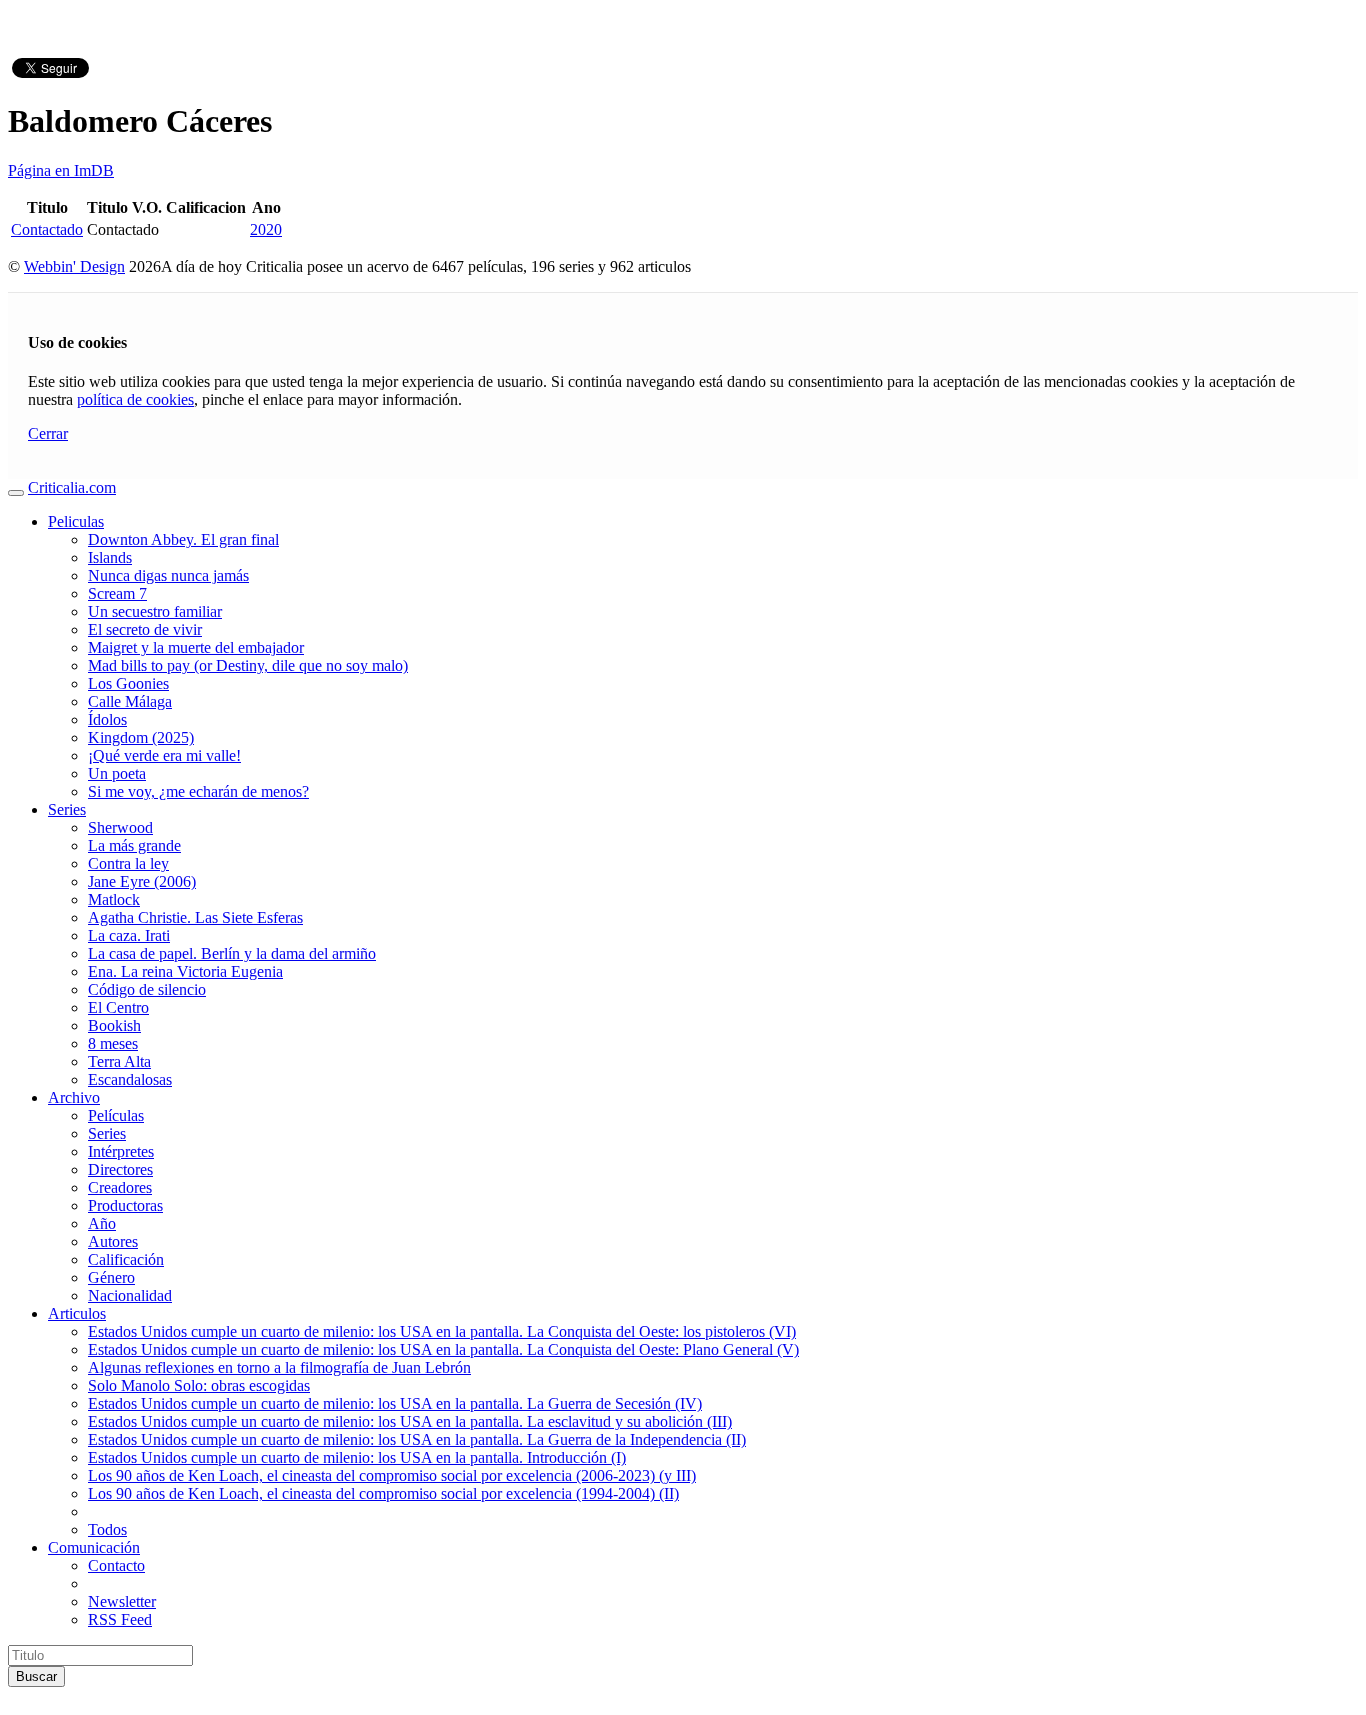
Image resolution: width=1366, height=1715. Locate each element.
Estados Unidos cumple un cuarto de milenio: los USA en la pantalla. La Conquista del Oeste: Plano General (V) (443, 1349)
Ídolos (107, 719)
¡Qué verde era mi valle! (164, 755)
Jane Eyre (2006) (142, 881)
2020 (266, 229)
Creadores (120, 1187)
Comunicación (94, 1547)
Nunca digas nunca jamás (168, 575)
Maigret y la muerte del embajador (196, 647)
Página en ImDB (61, 170)
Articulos (77, 1313)
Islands (110, 557)
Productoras (125, 1205)
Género (111, 1277)
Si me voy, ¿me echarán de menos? (198, 791)
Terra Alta (119, 1061)
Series (67, 809)
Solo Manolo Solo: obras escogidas (199, 1385)
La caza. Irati (129, 935)
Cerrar (48, 433)
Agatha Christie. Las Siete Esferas (195, 917)
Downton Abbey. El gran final (183, 539)
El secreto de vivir (145, 629)
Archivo (74, 1097)
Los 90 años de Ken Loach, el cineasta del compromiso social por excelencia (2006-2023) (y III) (392, 1475)
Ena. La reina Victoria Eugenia (185, 971)
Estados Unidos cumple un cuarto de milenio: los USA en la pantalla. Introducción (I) (357, 1457)
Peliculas (76, 521)
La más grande (134, 845)
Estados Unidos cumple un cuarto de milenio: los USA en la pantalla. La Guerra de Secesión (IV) (395, 1403)
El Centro (118, 1007)
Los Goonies (128, 683)
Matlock (114, 899)
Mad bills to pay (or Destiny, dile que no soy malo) (248, 665)
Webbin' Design (74, 266)
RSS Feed (120, 1619)
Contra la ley (128, 863)
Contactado (47, 229)
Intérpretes (121, 1151)
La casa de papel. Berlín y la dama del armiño (232, 953)
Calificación (126, 1259)
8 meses (113, 1043)
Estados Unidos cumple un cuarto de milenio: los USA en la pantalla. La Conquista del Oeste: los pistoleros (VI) (442, 1331)
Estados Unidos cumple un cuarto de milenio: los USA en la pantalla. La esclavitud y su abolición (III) (410, 1421)
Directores (120, 1169)
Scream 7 (117, 593)
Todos (107, 1529)
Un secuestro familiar (155, 611)
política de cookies (135, 399)
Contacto (116, 1565)
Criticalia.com (72, 487)
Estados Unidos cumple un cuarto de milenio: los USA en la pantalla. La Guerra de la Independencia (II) (417, 1439)
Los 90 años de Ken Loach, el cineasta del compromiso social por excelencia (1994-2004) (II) (383, 1493)
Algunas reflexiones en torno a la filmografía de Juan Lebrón (279, 1367)
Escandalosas (130, 1079)
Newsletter (122, 1601)
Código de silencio (147, 989)
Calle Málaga (130, 701)
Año (102, 1223)
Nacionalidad (130, 1295)
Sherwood (120, 827)
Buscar (36, 1676)
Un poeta (117, 773)
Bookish (114, 1025)
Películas (116, 1115)
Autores (113, 1241)
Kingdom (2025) (141, 737)
